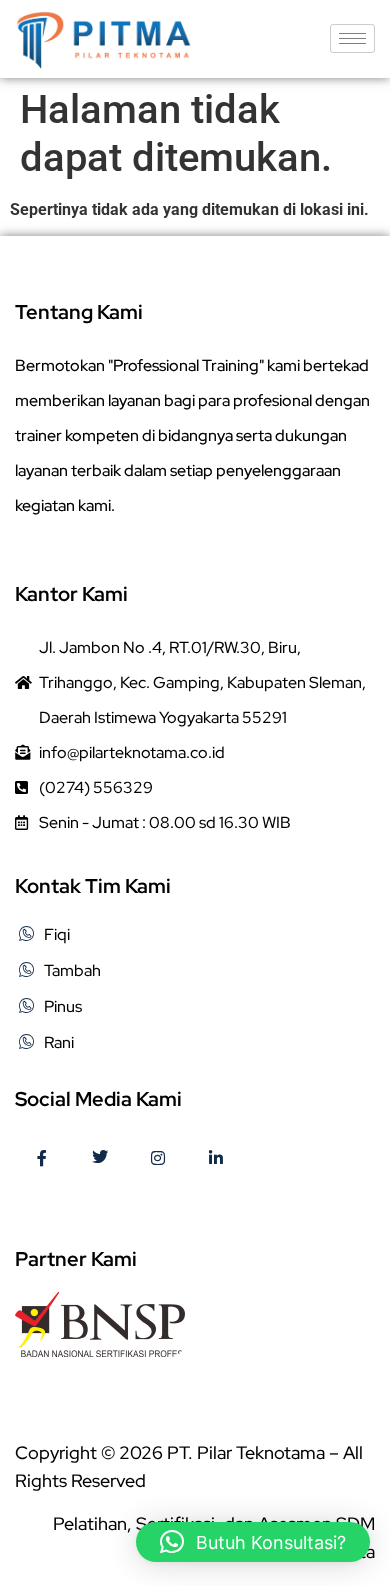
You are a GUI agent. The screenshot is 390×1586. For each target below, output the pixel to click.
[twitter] (100, 1159)
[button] (253, 1542)
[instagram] (158, 1159)
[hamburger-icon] (352, 38)
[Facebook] (42, 1159)
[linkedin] (216, 1159)
